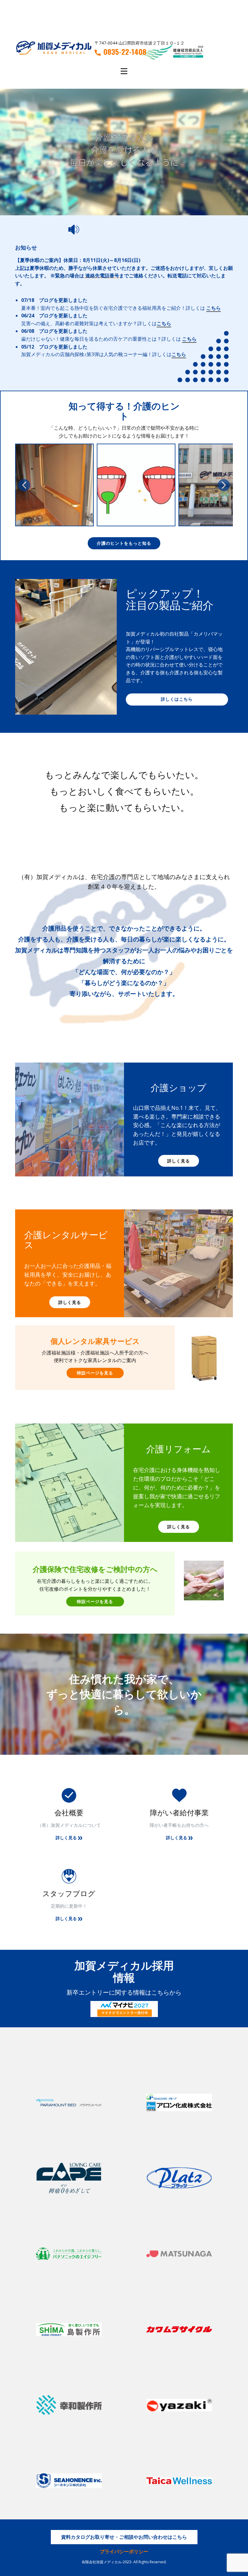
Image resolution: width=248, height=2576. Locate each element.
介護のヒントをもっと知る (124, 543)
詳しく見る (179, 1161)
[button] (24, 485)
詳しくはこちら (177, 699)
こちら (214, 308)
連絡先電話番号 (102, 276)
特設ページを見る (95, 1373)
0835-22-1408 (125, 52)
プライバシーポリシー (124, 2551)
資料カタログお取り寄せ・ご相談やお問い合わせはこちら (124, 2537)
